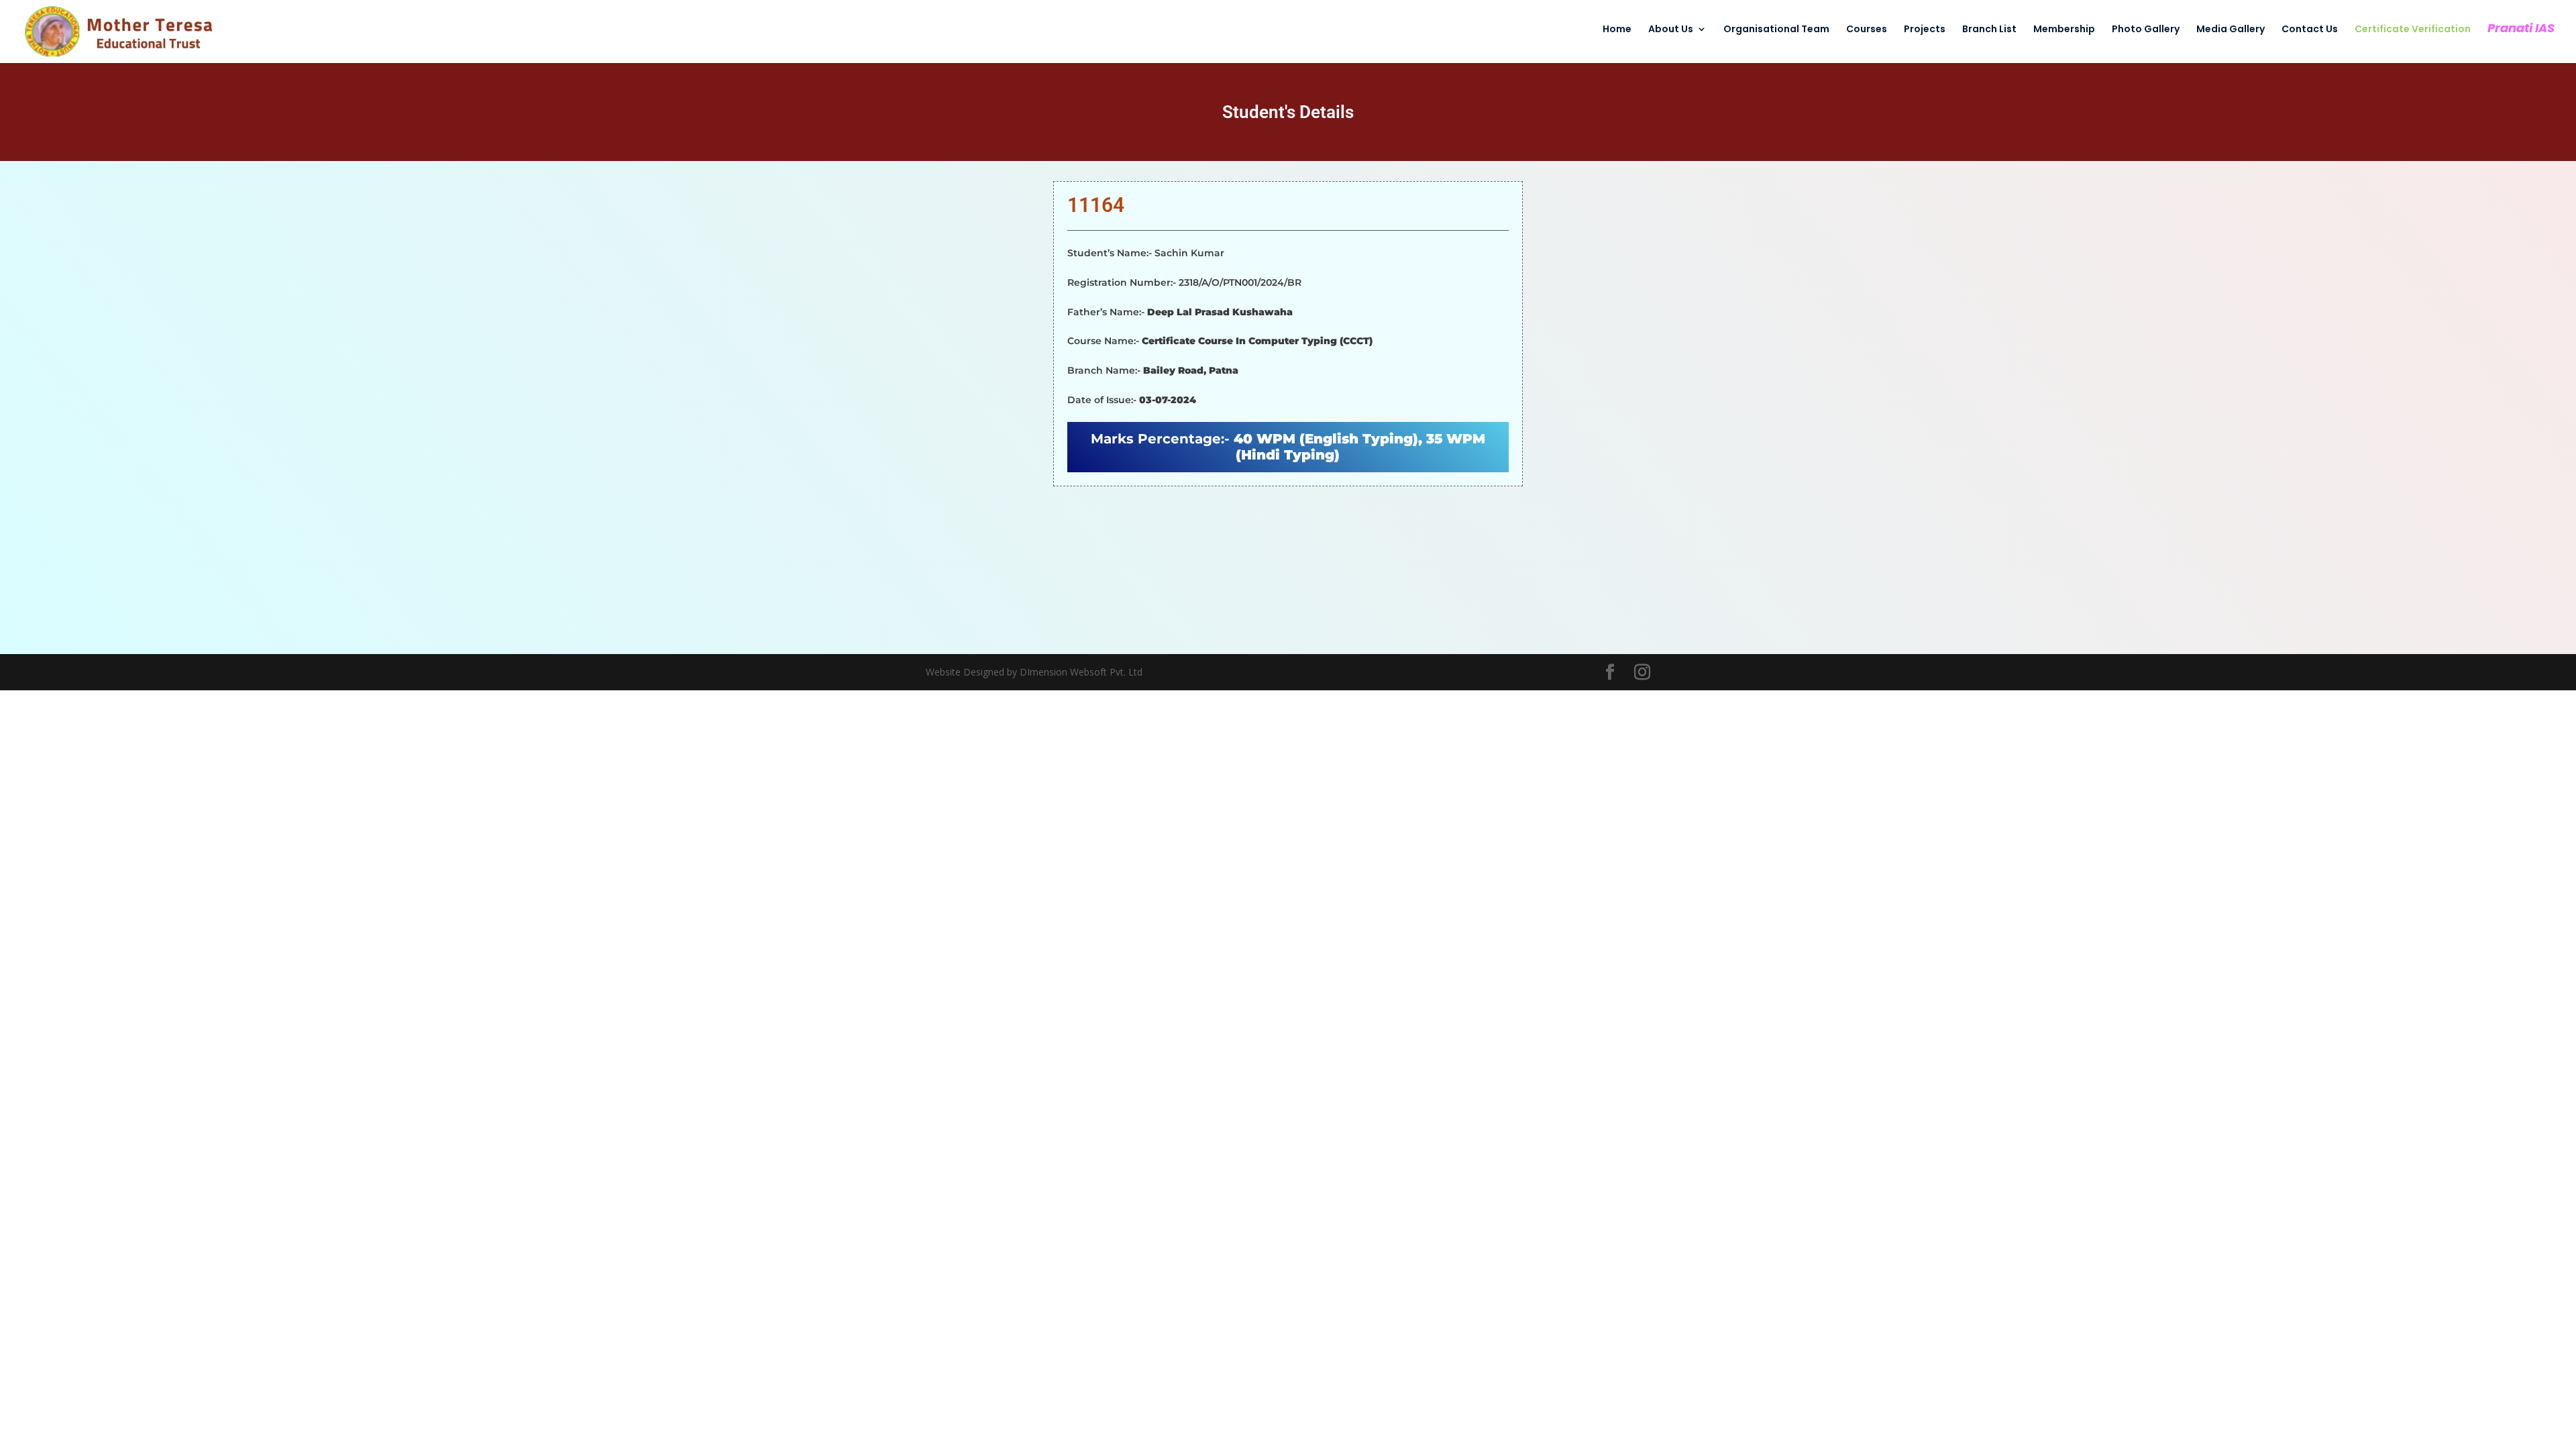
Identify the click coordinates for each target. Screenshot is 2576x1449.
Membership (2064, 30)
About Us (1671, 30)
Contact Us (2310, 30)
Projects (1925, 30)
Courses (1867, 30)
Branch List (1989, 30)
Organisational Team (1776, 30)
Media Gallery (2231, 30)
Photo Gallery (2146, 30)
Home (1617, 30)
